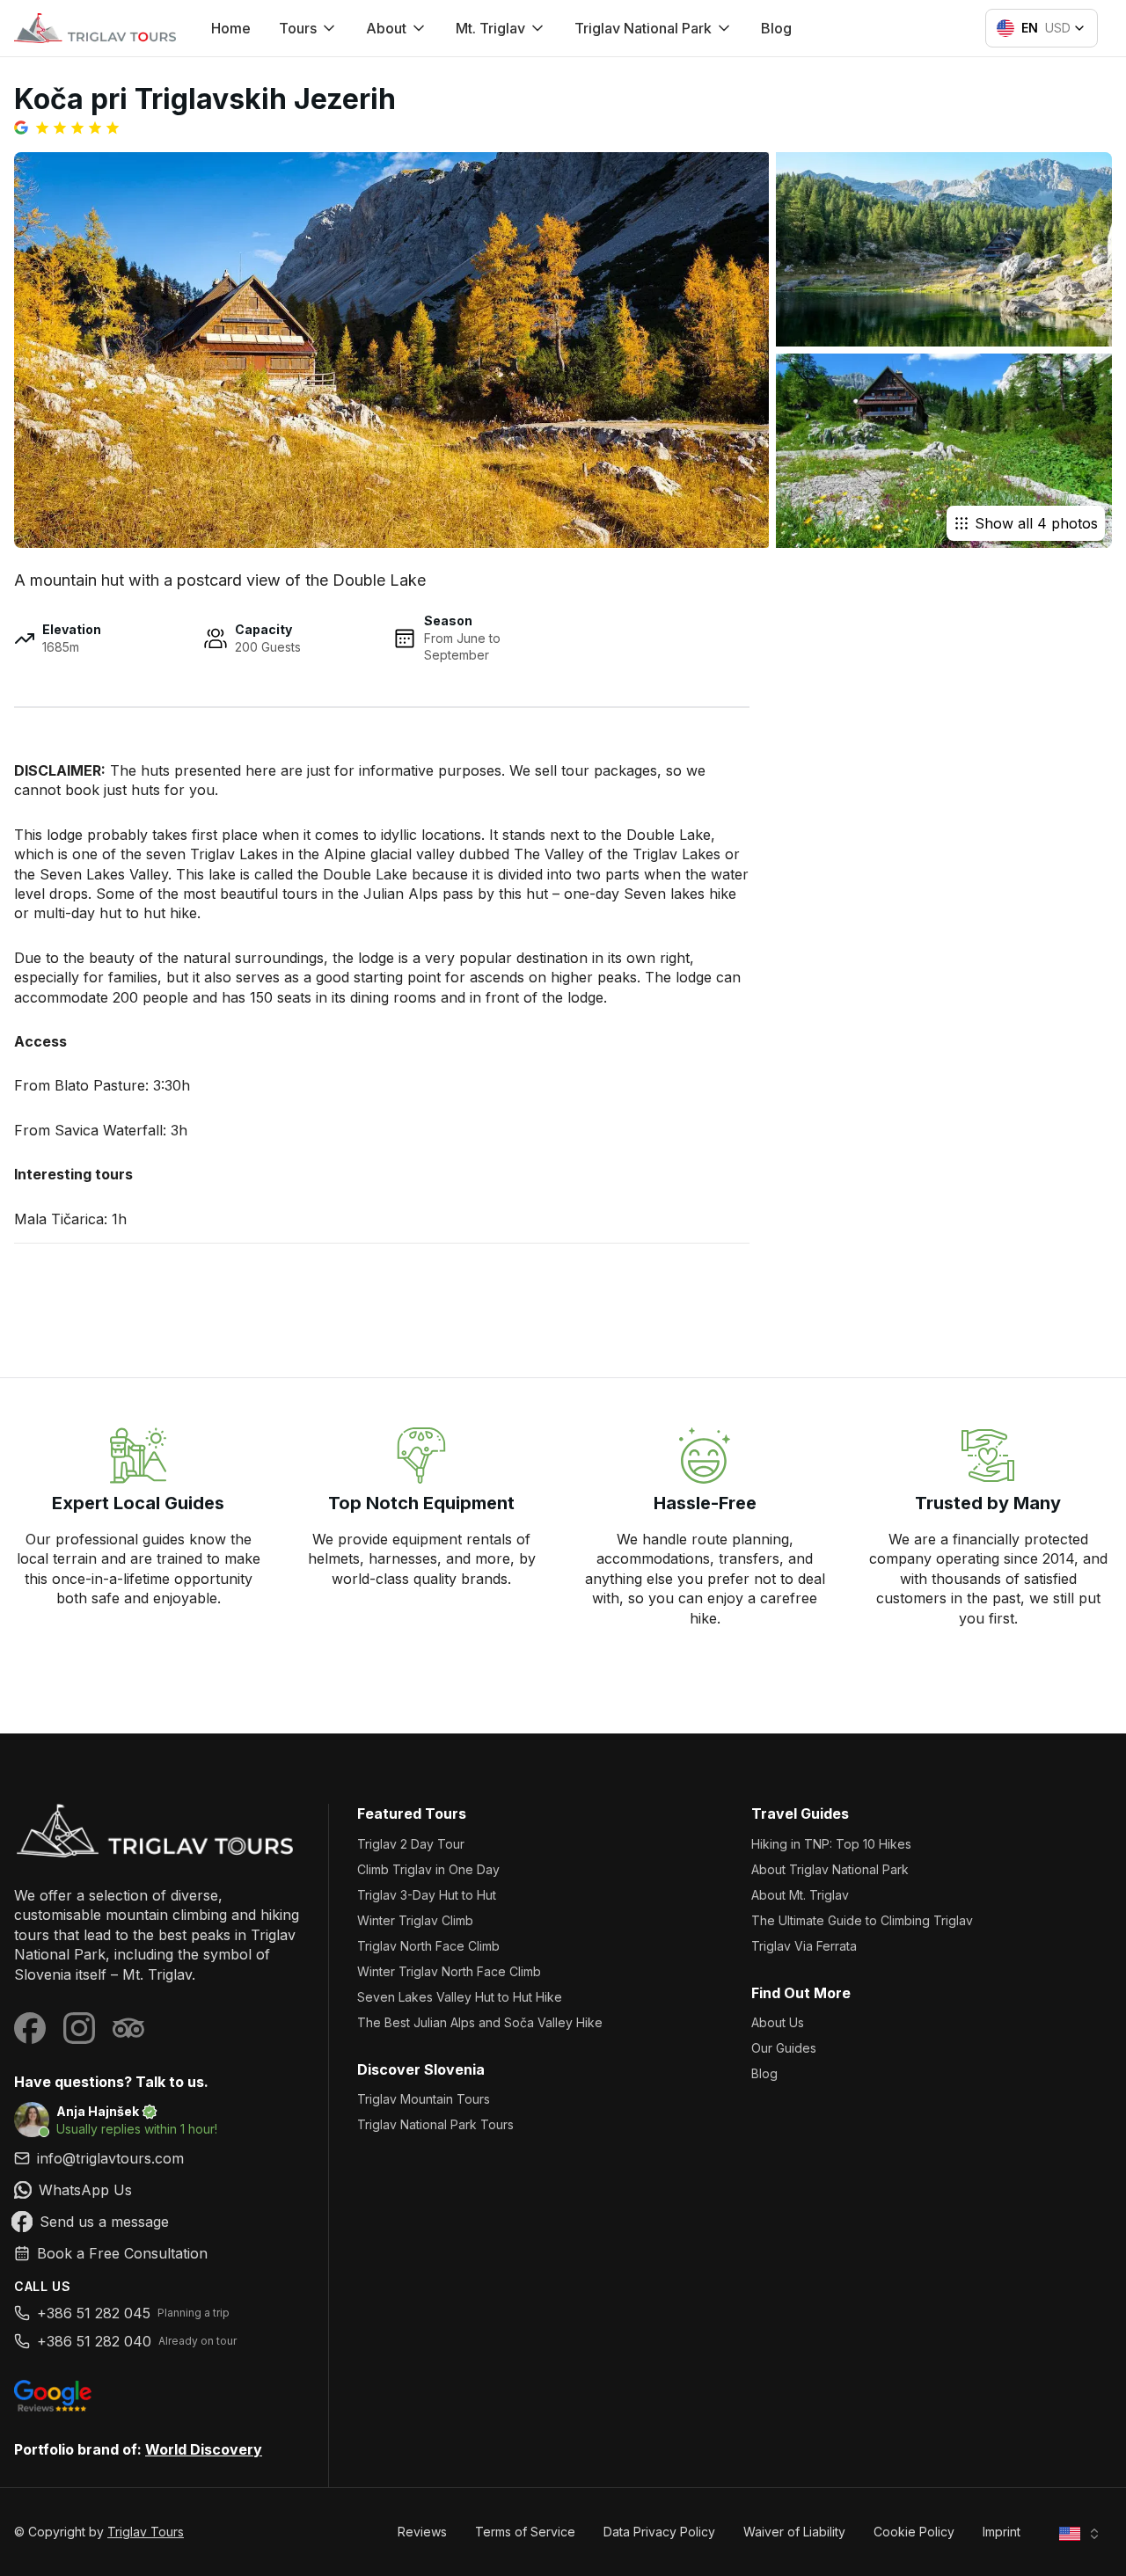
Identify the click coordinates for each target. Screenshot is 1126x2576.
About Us (778, 2022)
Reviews (422, 2532)
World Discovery (204, 2449)
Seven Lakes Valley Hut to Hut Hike (460, 1997)
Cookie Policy (914, 2532)
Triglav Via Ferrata (804, 1946)
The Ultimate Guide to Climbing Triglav (862, 1920)
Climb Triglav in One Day (428, 1869)
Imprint (1002, 2532)
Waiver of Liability (794, 2532)
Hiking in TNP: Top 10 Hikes (831, 1844)
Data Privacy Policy (659, 2532)
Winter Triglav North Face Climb (449, 1971)
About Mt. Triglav (800, 1895)
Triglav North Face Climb (428, 1946)
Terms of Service (525, 2532)
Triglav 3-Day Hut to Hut (427, 1895)
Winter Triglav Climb (415, 1920)
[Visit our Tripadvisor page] (128, 2028)
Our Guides (784, 2048)
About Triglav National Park (830, 1869)
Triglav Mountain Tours (424, 2099)
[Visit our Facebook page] (30, 2028)
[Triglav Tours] (157, 1831)
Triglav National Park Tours (435, 2124)
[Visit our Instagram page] (79, 2028)
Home (231, 28)
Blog (776, 28)
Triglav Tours (146, 2532)
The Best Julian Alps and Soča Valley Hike (480, 2022)
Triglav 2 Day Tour (411, 1844)
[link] (157, 2190)
